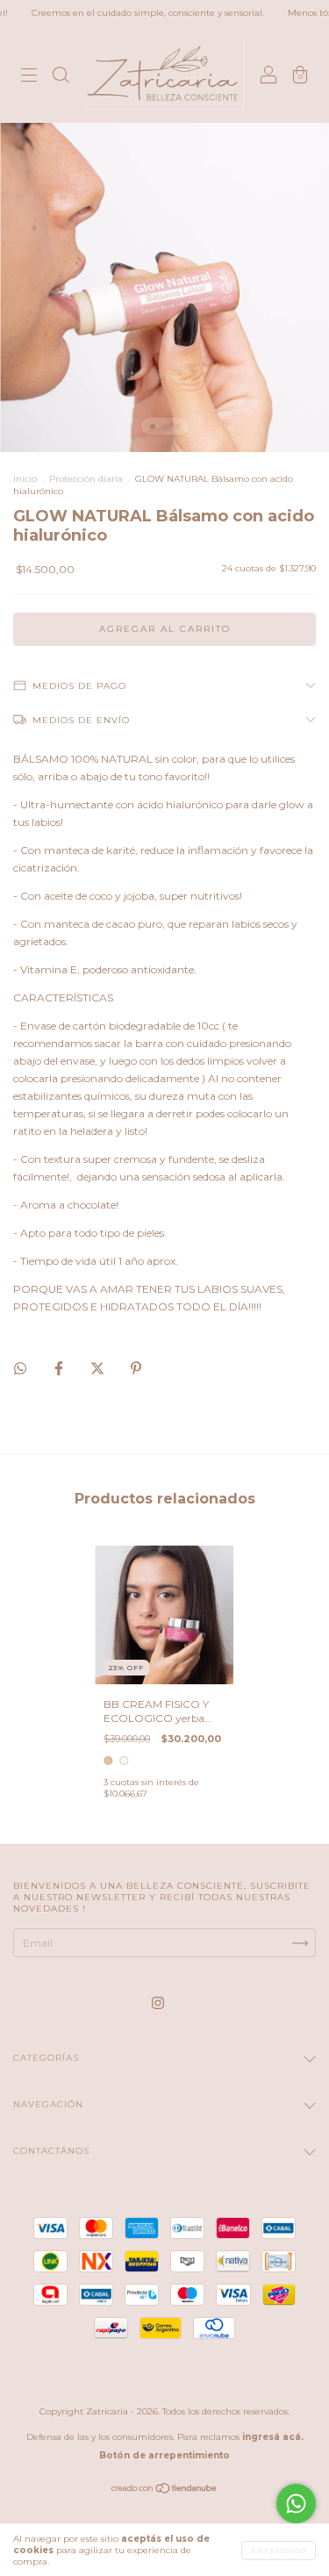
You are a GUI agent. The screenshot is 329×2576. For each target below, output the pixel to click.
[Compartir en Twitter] (99, 1368)
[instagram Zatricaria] (158, 2003)
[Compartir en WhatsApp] (20, 1368)
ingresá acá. (273, 2437)
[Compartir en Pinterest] (136, 1368)
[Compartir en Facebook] (60, 1368)
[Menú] (29, 77)
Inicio (25, 479)
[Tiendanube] (164, 2490)
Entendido (279, 2551)
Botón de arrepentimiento (164, 2455)
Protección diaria (86, 479)
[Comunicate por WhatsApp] (296, 2504)
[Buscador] (61, 77)
